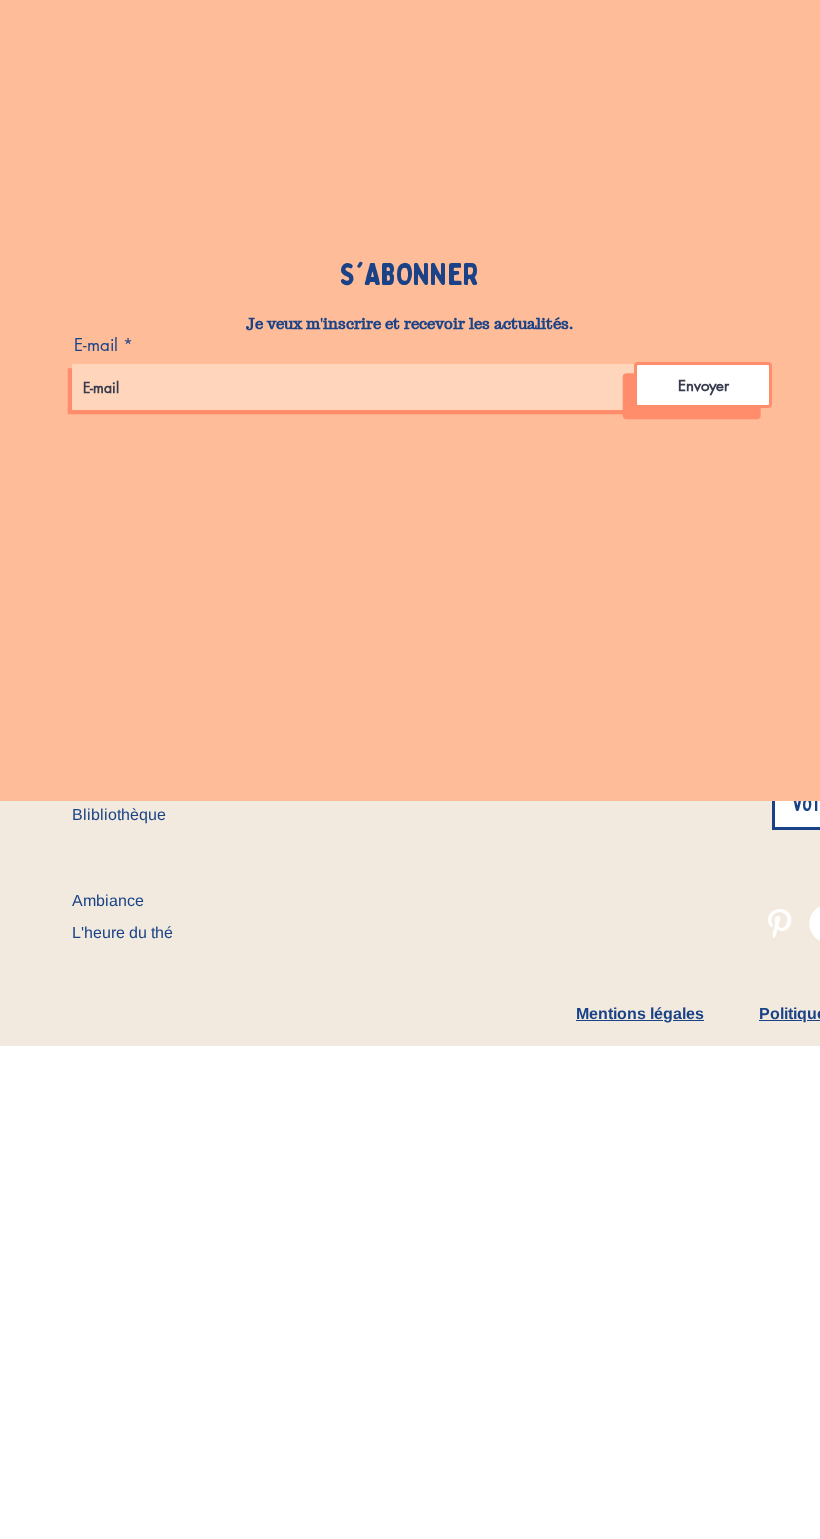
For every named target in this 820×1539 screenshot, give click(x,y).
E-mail (96, 345)
